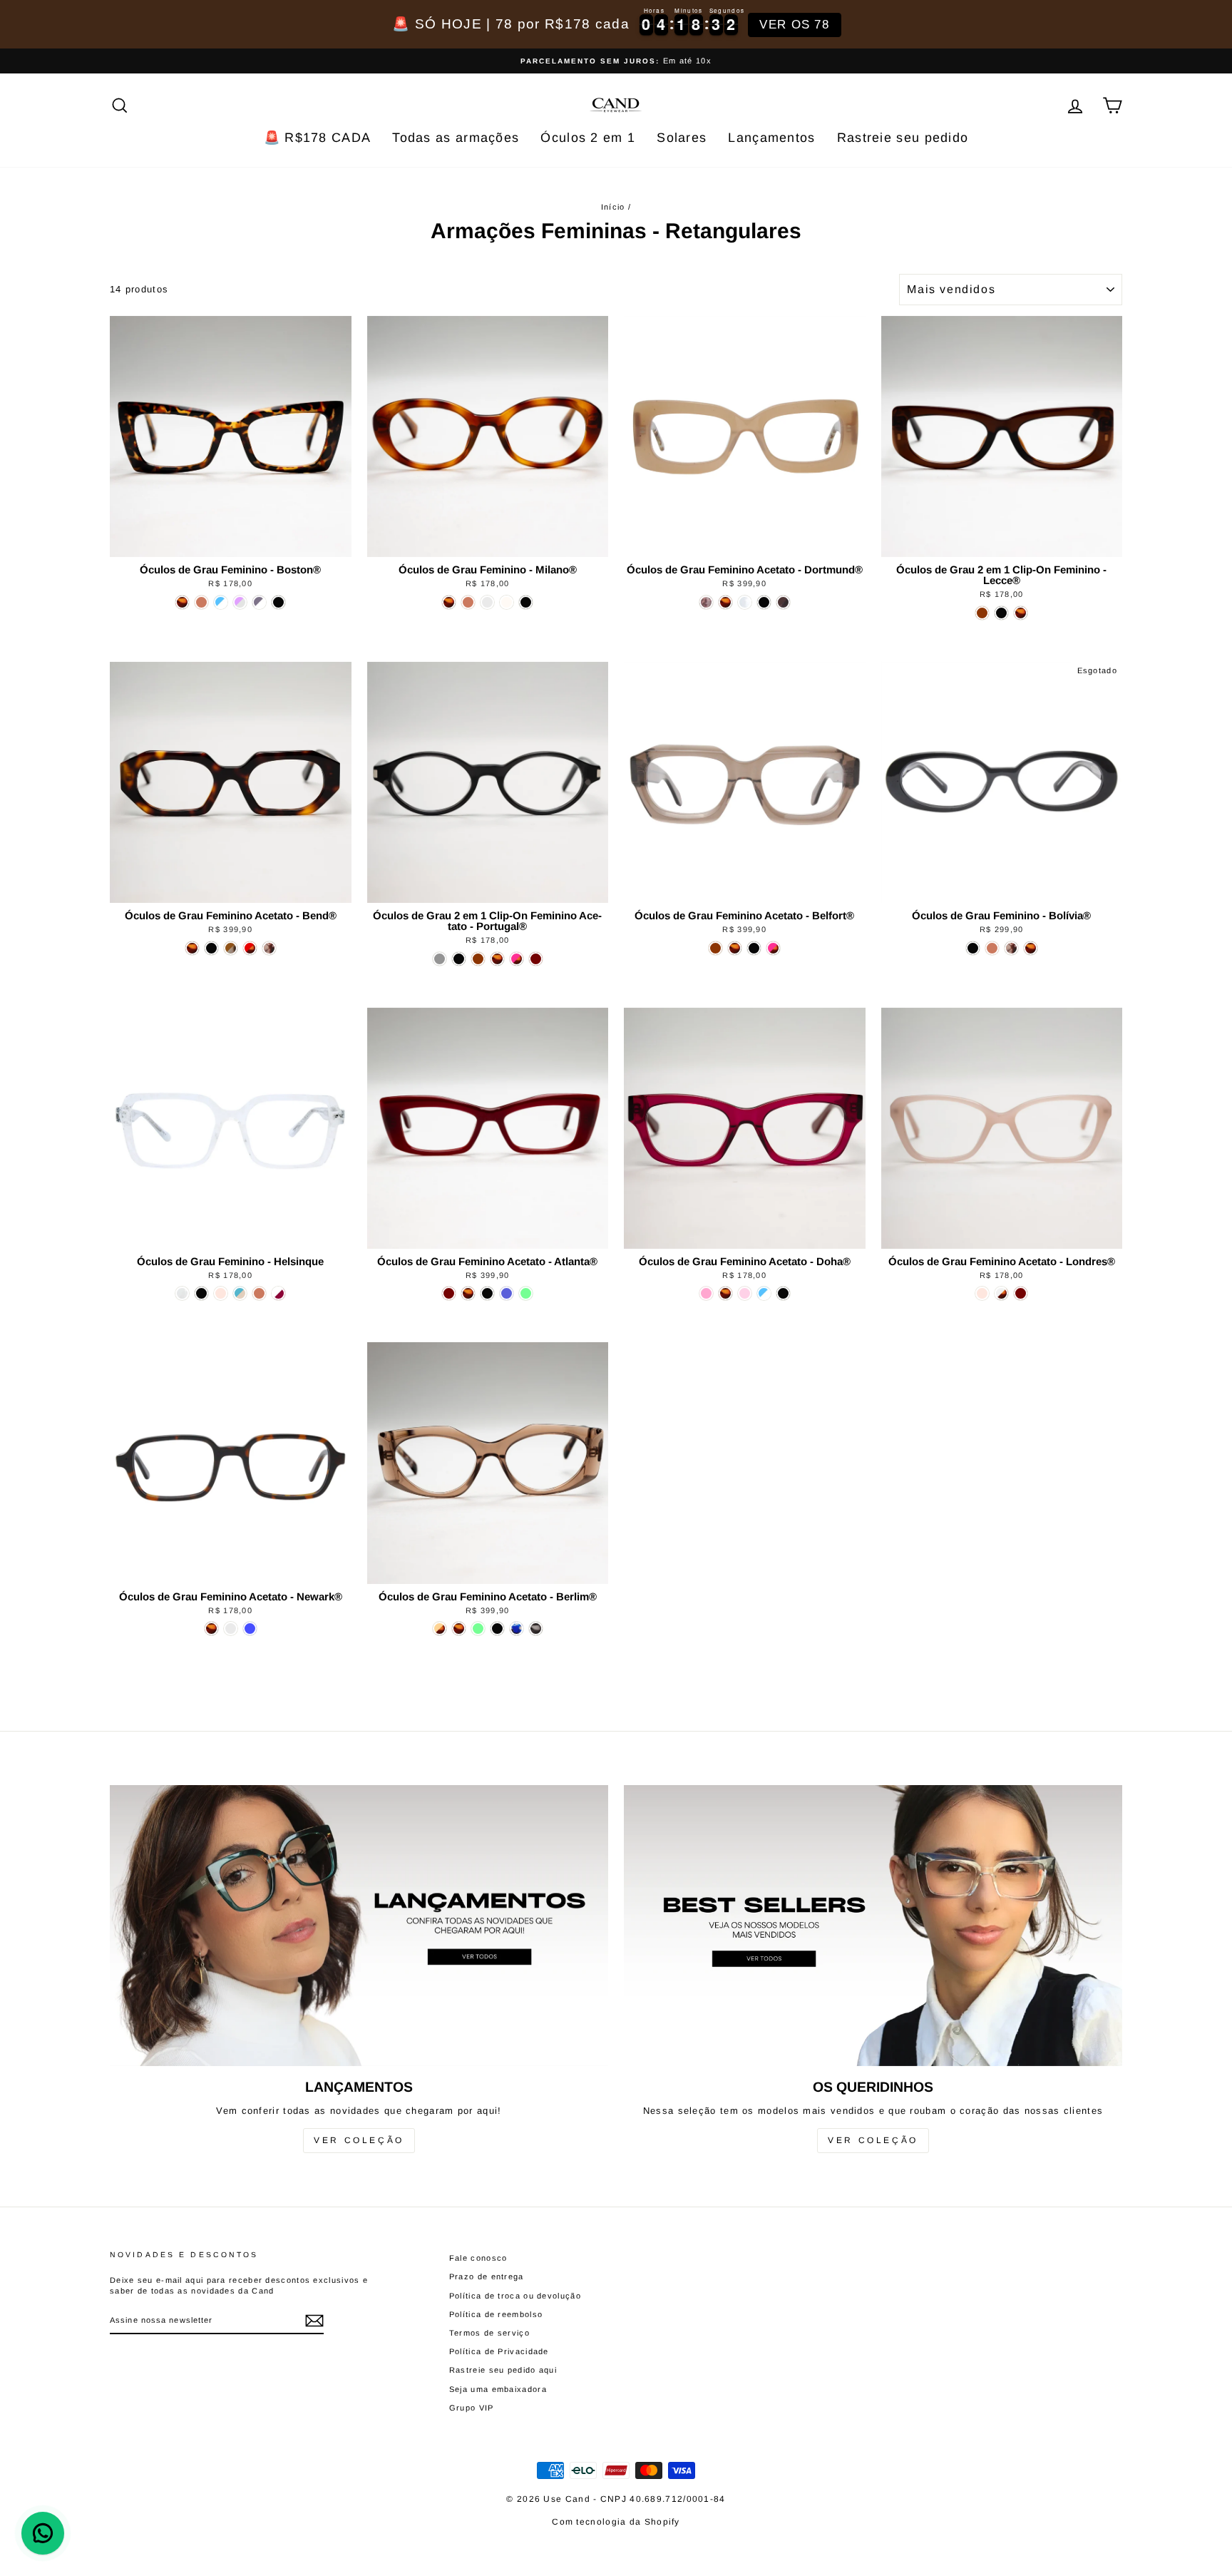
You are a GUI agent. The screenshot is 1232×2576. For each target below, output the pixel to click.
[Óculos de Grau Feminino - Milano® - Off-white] (507, 602)
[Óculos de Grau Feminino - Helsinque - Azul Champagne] (240, 1293)
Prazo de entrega (487, 2276)
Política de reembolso (496, 2314)
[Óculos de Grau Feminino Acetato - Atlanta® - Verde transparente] (526, 1293)
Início (613, 207)
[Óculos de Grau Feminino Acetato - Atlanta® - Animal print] (468, 1293)
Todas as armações (456, 138)
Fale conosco (478, 2258)
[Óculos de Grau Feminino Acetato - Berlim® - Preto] (497, 1629)
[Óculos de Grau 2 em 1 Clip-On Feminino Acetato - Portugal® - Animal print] (497, 959)
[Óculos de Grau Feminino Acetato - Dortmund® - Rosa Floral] (706, 602)
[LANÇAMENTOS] (359, 1925)
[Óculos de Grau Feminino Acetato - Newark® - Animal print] (211, 1629)
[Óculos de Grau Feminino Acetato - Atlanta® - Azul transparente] (507, 1293)
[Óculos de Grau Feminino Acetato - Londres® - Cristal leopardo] (1001, 1293)
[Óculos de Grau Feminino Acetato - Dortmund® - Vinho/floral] (783, 602)
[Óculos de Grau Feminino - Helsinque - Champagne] (259, 1293)
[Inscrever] (314, 2321)
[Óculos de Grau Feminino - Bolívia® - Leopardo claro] (1011, 948)
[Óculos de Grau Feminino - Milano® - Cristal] (487, 602)
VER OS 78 (794, 25)
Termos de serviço (489, 2333)
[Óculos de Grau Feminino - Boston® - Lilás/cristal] (240, 602)
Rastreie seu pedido (903, 138)
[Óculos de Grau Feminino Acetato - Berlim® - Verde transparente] (478, 1629)
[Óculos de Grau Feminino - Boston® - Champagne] (201, 602)
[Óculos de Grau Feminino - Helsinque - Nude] (221, 1293)
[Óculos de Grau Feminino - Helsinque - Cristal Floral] (182, 1293)
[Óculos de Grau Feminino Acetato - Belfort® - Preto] (754, 948)
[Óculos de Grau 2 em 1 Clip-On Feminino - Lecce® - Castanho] (982, 613)
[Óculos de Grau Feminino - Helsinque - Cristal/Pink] (278, 1293)
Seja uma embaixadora (498, 2389)
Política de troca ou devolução (515, 2296)
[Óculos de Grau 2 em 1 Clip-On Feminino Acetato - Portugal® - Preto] (459, 959)
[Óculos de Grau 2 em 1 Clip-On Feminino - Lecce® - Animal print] (1021, 613)
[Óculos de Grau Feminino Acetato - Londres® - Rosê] (982, 1293)
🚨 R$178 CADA (318, 138)
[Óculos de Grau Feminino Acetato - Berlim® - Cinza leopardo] (536, 1629)
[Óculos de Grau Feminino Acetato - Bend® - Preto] (211, 948)
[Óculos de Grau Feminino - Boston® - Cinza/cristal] (259, 602)
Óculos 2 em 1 (588, 138)
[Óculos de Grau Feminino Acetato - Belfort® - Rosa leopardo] (773, 948)
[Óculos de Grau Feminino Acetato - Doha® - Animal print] (725, 1293)
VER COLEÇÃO (359, 2140)
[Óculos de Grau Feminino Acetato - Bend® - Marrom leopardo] (231, 948)
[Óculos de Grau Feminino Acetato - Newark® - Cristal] (231, 1629)
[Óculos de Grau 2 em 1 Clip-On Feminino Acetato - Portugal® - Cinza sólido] (440, 959)
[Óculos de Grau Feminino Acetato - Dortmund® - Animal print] (725, 602)
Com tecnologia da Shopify (616, 2522)
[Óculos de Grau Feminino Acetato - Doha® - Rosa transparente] (745, 1293)
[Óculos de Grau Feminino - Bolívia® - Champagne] (992, 948)
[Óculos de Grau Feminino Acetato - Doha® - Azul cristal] (764, 1293)
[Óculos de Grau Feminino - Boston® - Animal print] (182, 602)
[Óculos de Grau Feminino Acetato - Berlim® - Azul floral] (517, 1629)
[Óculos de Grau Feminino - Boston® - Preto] (278, 602)
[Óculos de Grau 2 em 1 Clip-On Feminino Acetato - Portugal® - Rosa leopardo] (517, 959)
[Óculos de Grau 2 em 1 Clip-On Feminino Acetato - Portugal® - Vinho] (536, 959)
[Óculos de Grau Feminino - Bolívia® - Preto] (973, 948)
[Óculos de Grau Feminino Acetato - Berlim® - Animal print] (459, 1629)
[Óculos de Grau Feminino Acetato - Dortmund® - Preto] (764, 602)
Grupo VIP (472, 2408)
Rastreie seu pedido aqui (503, 2370)
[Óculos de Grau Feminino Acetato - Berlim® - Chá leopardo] (440, 1629)
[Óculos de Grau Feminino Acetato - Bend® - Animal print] (192, 948)
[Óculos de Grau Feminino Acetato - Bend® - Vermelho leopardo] (250, 948)
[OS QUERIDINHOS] (873, 1925)
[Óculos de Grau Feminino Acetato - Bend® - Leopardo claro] (269, 948)
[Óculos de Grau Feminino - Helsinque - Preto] (201, 1293)
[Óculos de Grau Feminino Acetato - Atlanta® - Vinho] (449, 1293)
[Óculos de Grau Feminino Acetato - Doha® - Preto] (783, 1293)
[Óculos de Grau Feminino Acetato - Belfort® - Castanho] (715, 948)
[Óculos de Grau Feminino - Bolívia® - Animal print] (1031, 948)
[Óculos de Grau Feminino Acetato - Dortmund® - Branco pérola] (745, 602)
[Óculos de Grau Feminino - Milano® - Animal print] (449, 602)
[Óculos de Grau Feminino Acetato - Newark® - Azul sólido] (250, 1629)
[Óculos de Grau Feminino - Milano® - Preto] (526, 602)
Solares (682, 138)
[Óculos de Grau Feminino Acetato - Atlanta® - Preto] (487, 1293)
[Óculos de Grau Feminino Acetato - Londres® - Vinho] (1021, 1293)
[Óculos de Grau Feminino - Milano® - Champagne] (468, 602)
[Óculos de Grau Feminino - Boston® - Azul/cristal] (221, 602)
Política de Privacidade (499, 2351)
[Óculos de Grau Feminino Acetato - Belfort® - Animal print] (735, 948)
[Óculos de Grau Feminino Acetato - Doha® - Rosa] (706, 1293)
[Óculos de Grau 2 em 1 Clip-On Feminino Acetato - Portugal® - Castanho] (478, 959)
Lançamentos (771, 138)
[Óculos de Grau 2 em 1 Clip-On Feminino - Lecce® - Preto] (1001, 613)
